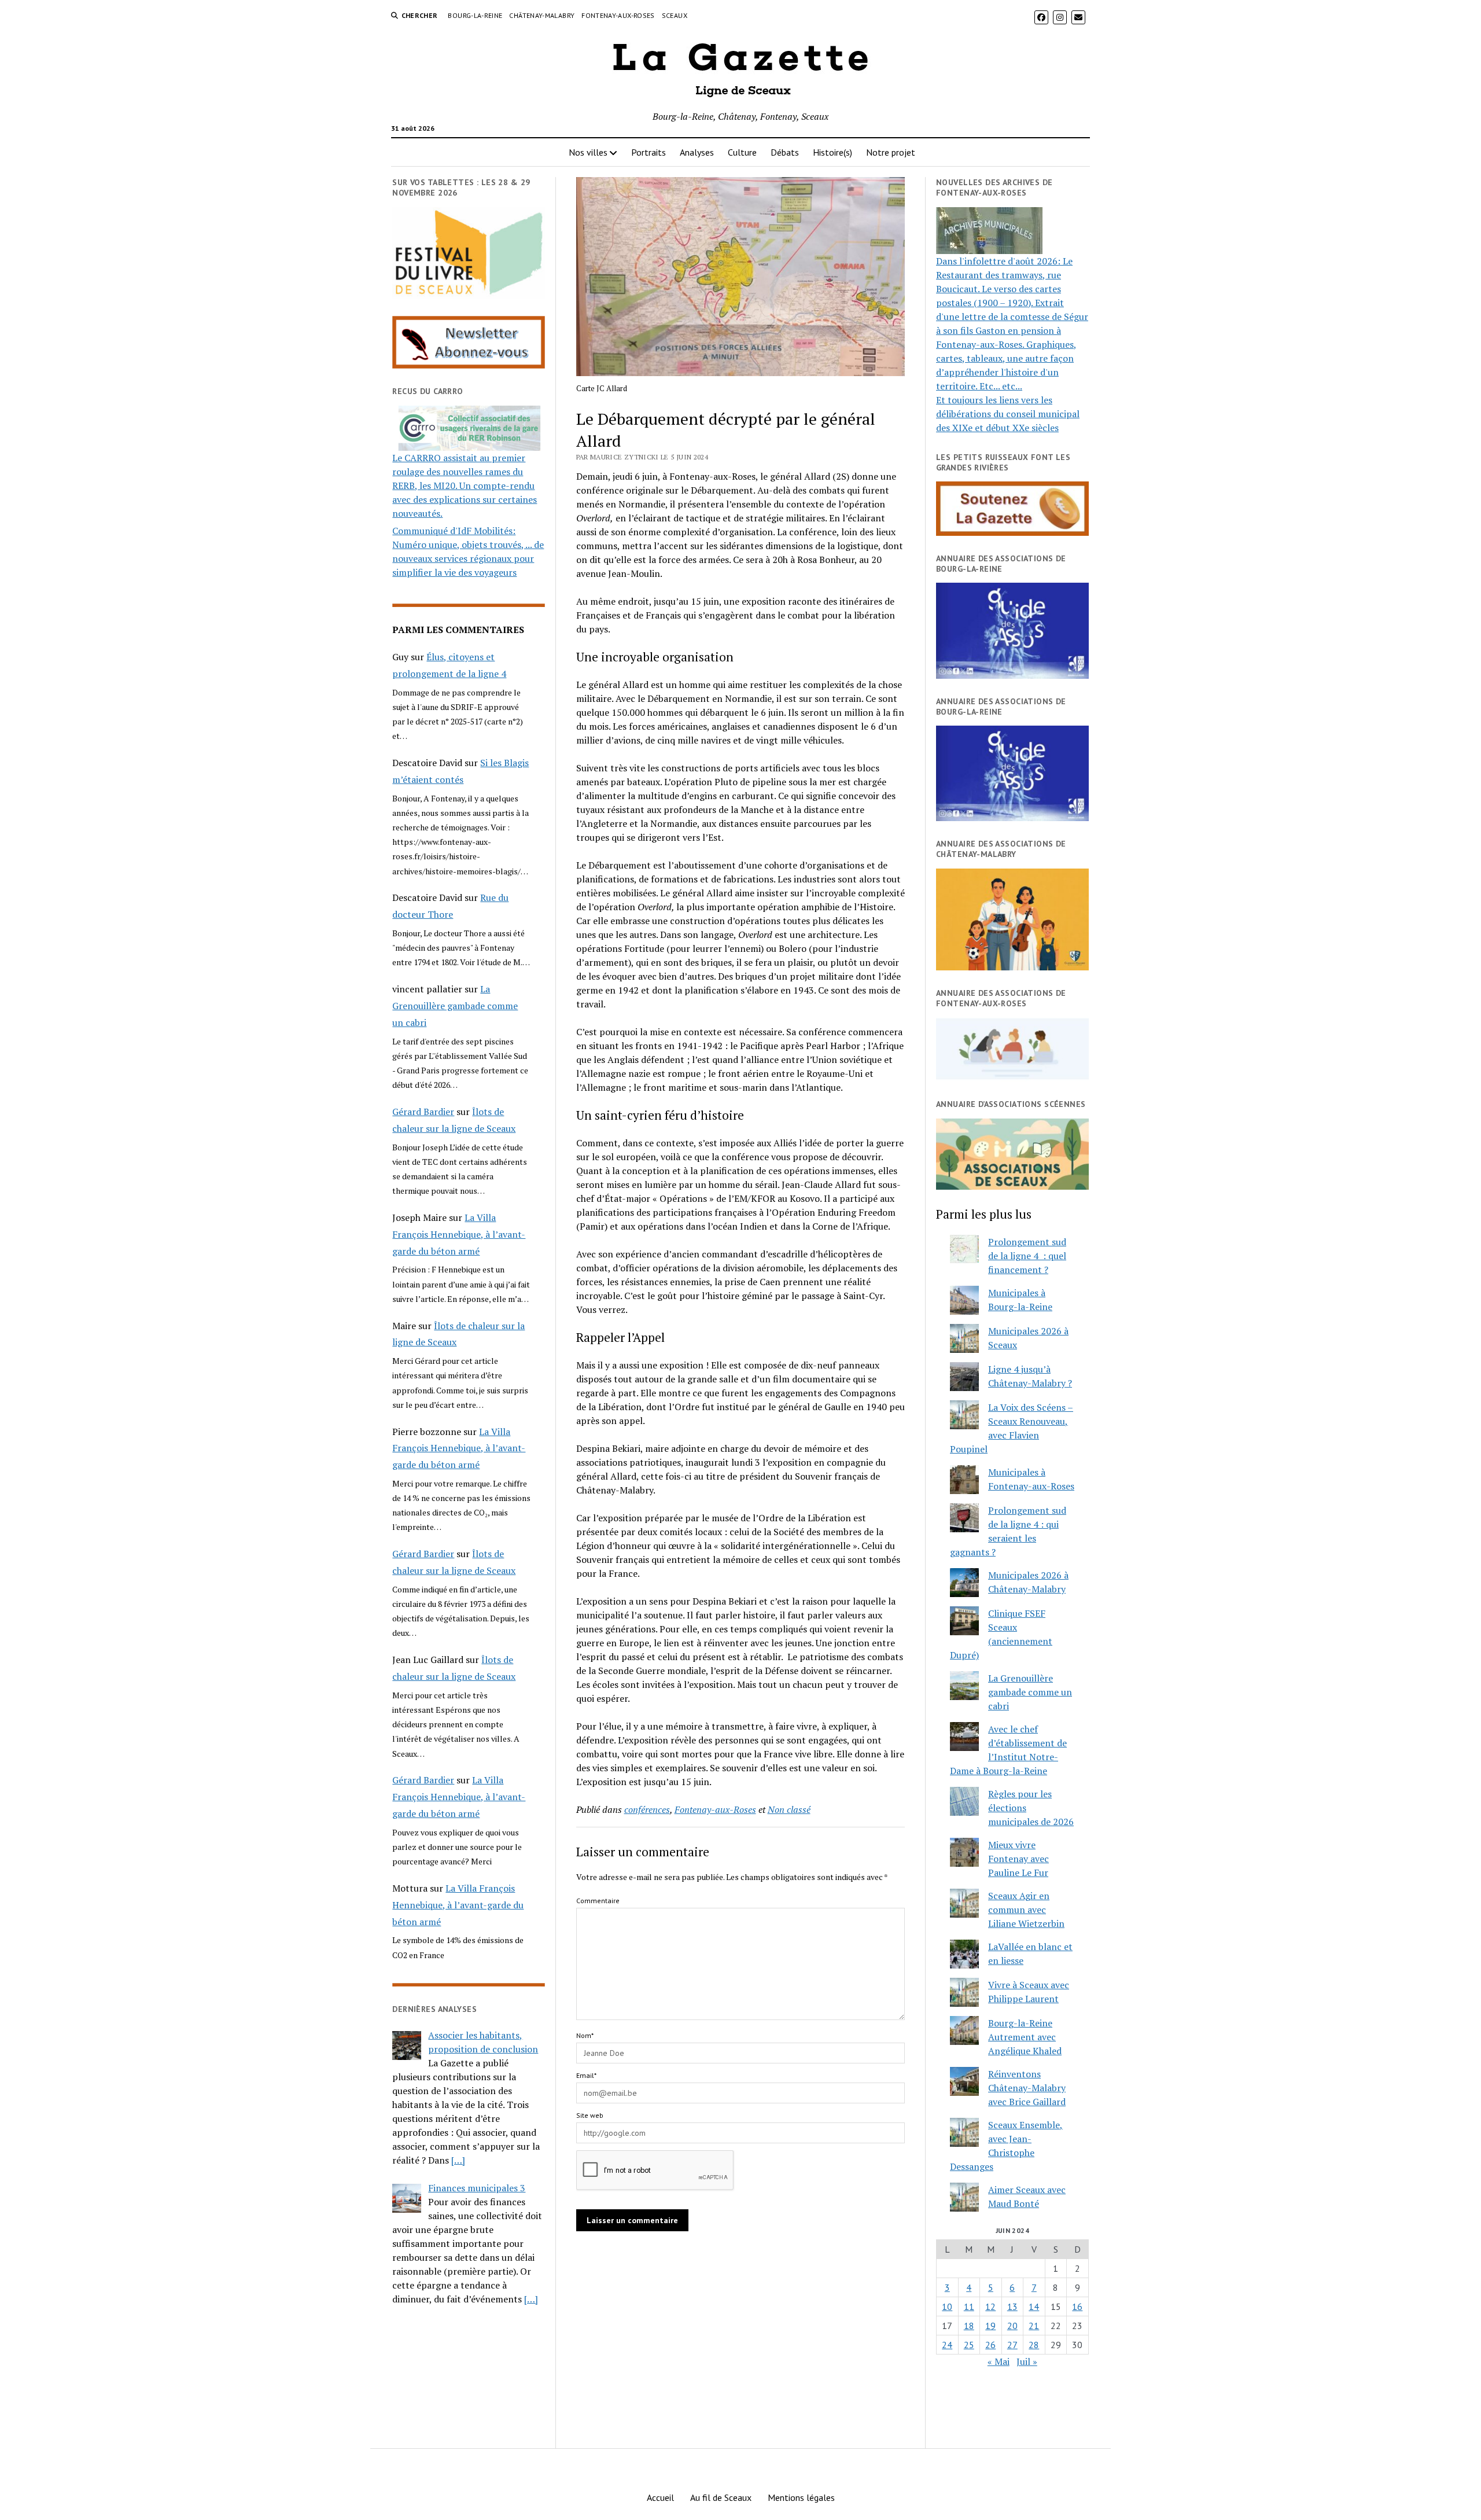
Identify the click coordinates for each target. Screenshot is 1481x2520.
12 (990, 2306)
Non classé (789, 1809)
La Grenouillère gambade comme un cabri (455, 1006)
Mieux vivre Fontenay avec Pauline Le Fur (1018, 1859)
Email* (586, 2075)
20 (1012, 2326)
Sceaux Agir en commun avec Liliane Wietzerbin (1026, 1910)
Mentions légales (801, 2497)
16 (1077, 2306)
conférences (647, 1809)
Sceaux (675, 15)
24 (947, 2345)
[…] (458, 2160)
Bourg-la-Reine (475, 15)
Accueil (660, 2497)
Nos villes (588, 152)
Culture (742, 152)
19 (990, 2326)
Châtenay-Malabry (542, 15)
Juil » (1027, 2361)
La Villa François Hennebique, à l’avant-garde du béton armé (459, 1234)
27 (1012, 2345)
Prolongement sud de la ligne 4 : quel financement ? (1027, 1256)
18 (969, 2326)
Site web (590, 2115)
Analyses (697, 152)
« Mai (999, 2361)
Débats (785, 152)
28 (1034, 2345)
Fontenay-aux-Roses (618, 15)
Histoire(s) (832, 152)
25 (969, 2345)
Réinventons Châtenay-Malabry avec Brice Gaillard (1027, 2088)
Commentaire (598, 1901)
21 (1034, 2326)
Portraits (649, 152)
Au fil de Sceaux (721, 2497)
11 (969, 2306)
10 (947, 2306)
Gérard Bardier (423, 1112)
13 (1012, 2306)
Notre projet (891, 152)
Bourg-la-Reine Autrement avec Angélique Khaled (1025, 2037)
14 (1034, 2306)
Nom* (585, 2035)
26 (990, 2345)
